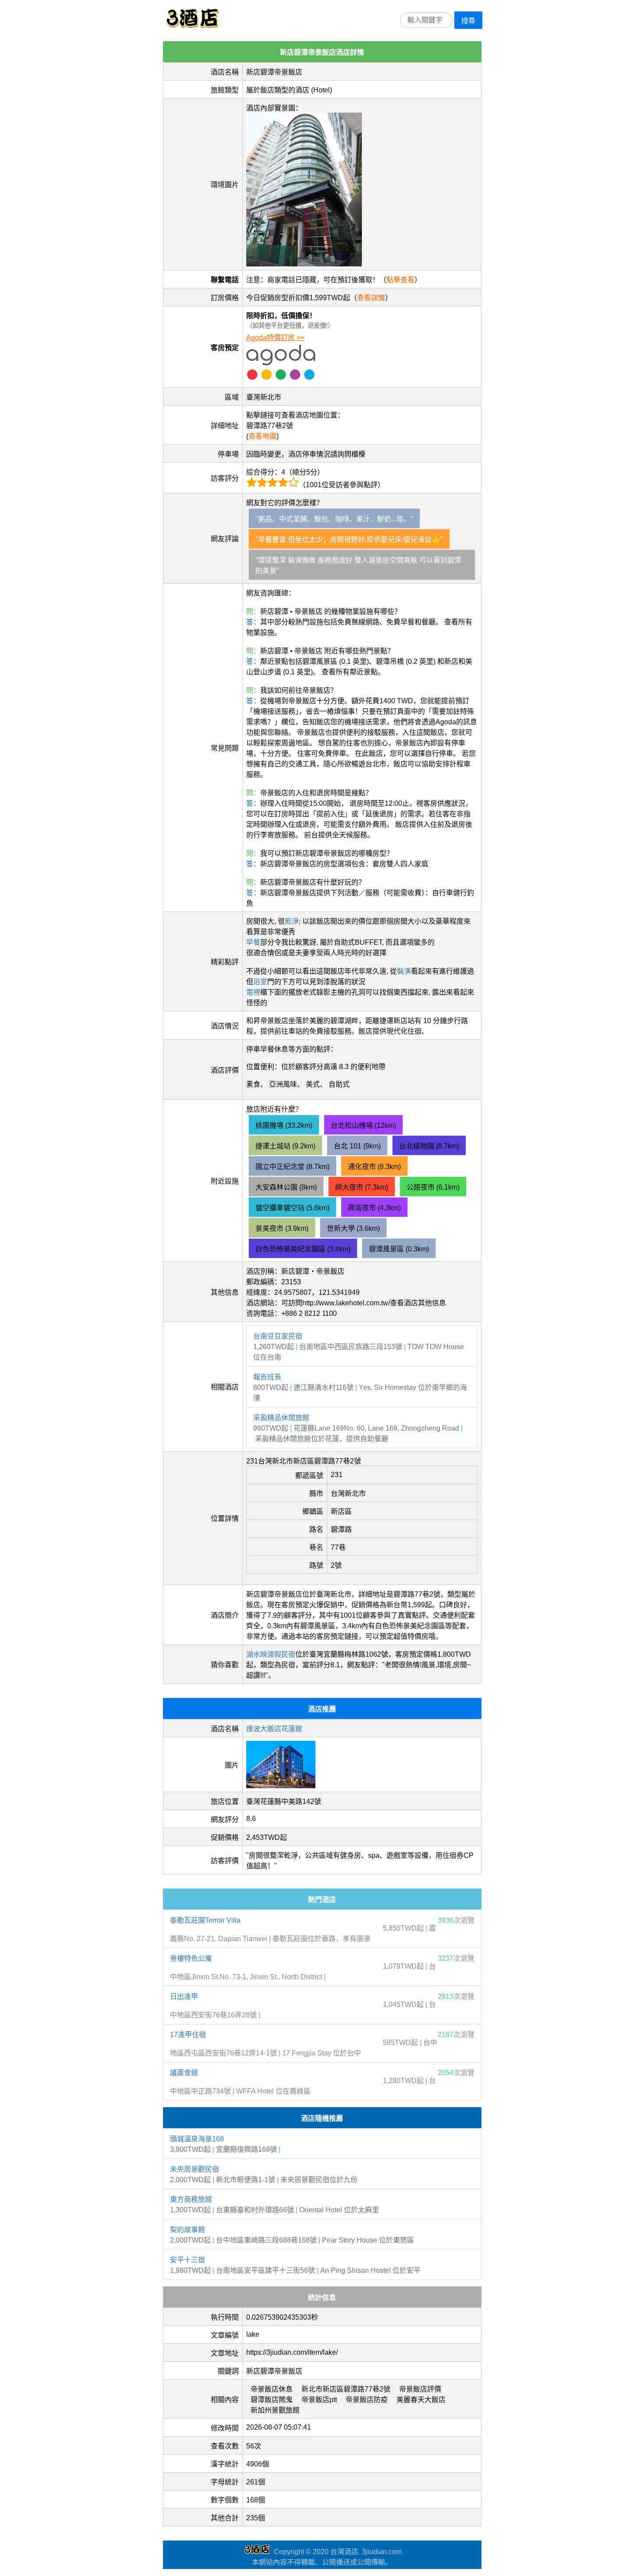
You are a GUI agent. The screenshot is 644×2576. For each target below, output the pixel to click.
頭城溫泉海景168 (197, 2139)
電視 (253, 992)
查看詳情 (371, 298)
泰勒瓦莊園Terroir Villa (205, 1920)
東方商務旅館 (191, 2199)
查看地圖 (262, 436)
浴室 (260, 982)
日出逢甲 (184, 1997)
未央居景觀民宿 (195, 2169)
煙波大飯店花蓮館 (274, 1729)
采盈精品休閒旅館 (281, 1418)
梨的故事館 (188, 2230)
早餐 (253, 942)
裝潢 (404, 971)
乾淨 (292, 921)
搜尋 (468, 21)
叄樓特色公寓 (191, 1958)
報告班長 (267, 1377)
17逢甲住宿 (188, 2035)
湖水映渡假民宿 (271, 1654)
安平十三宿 (188, 2260)
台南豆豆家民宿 (278, 1336)
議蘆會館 (184, 2073)
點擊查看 (400, 280)
